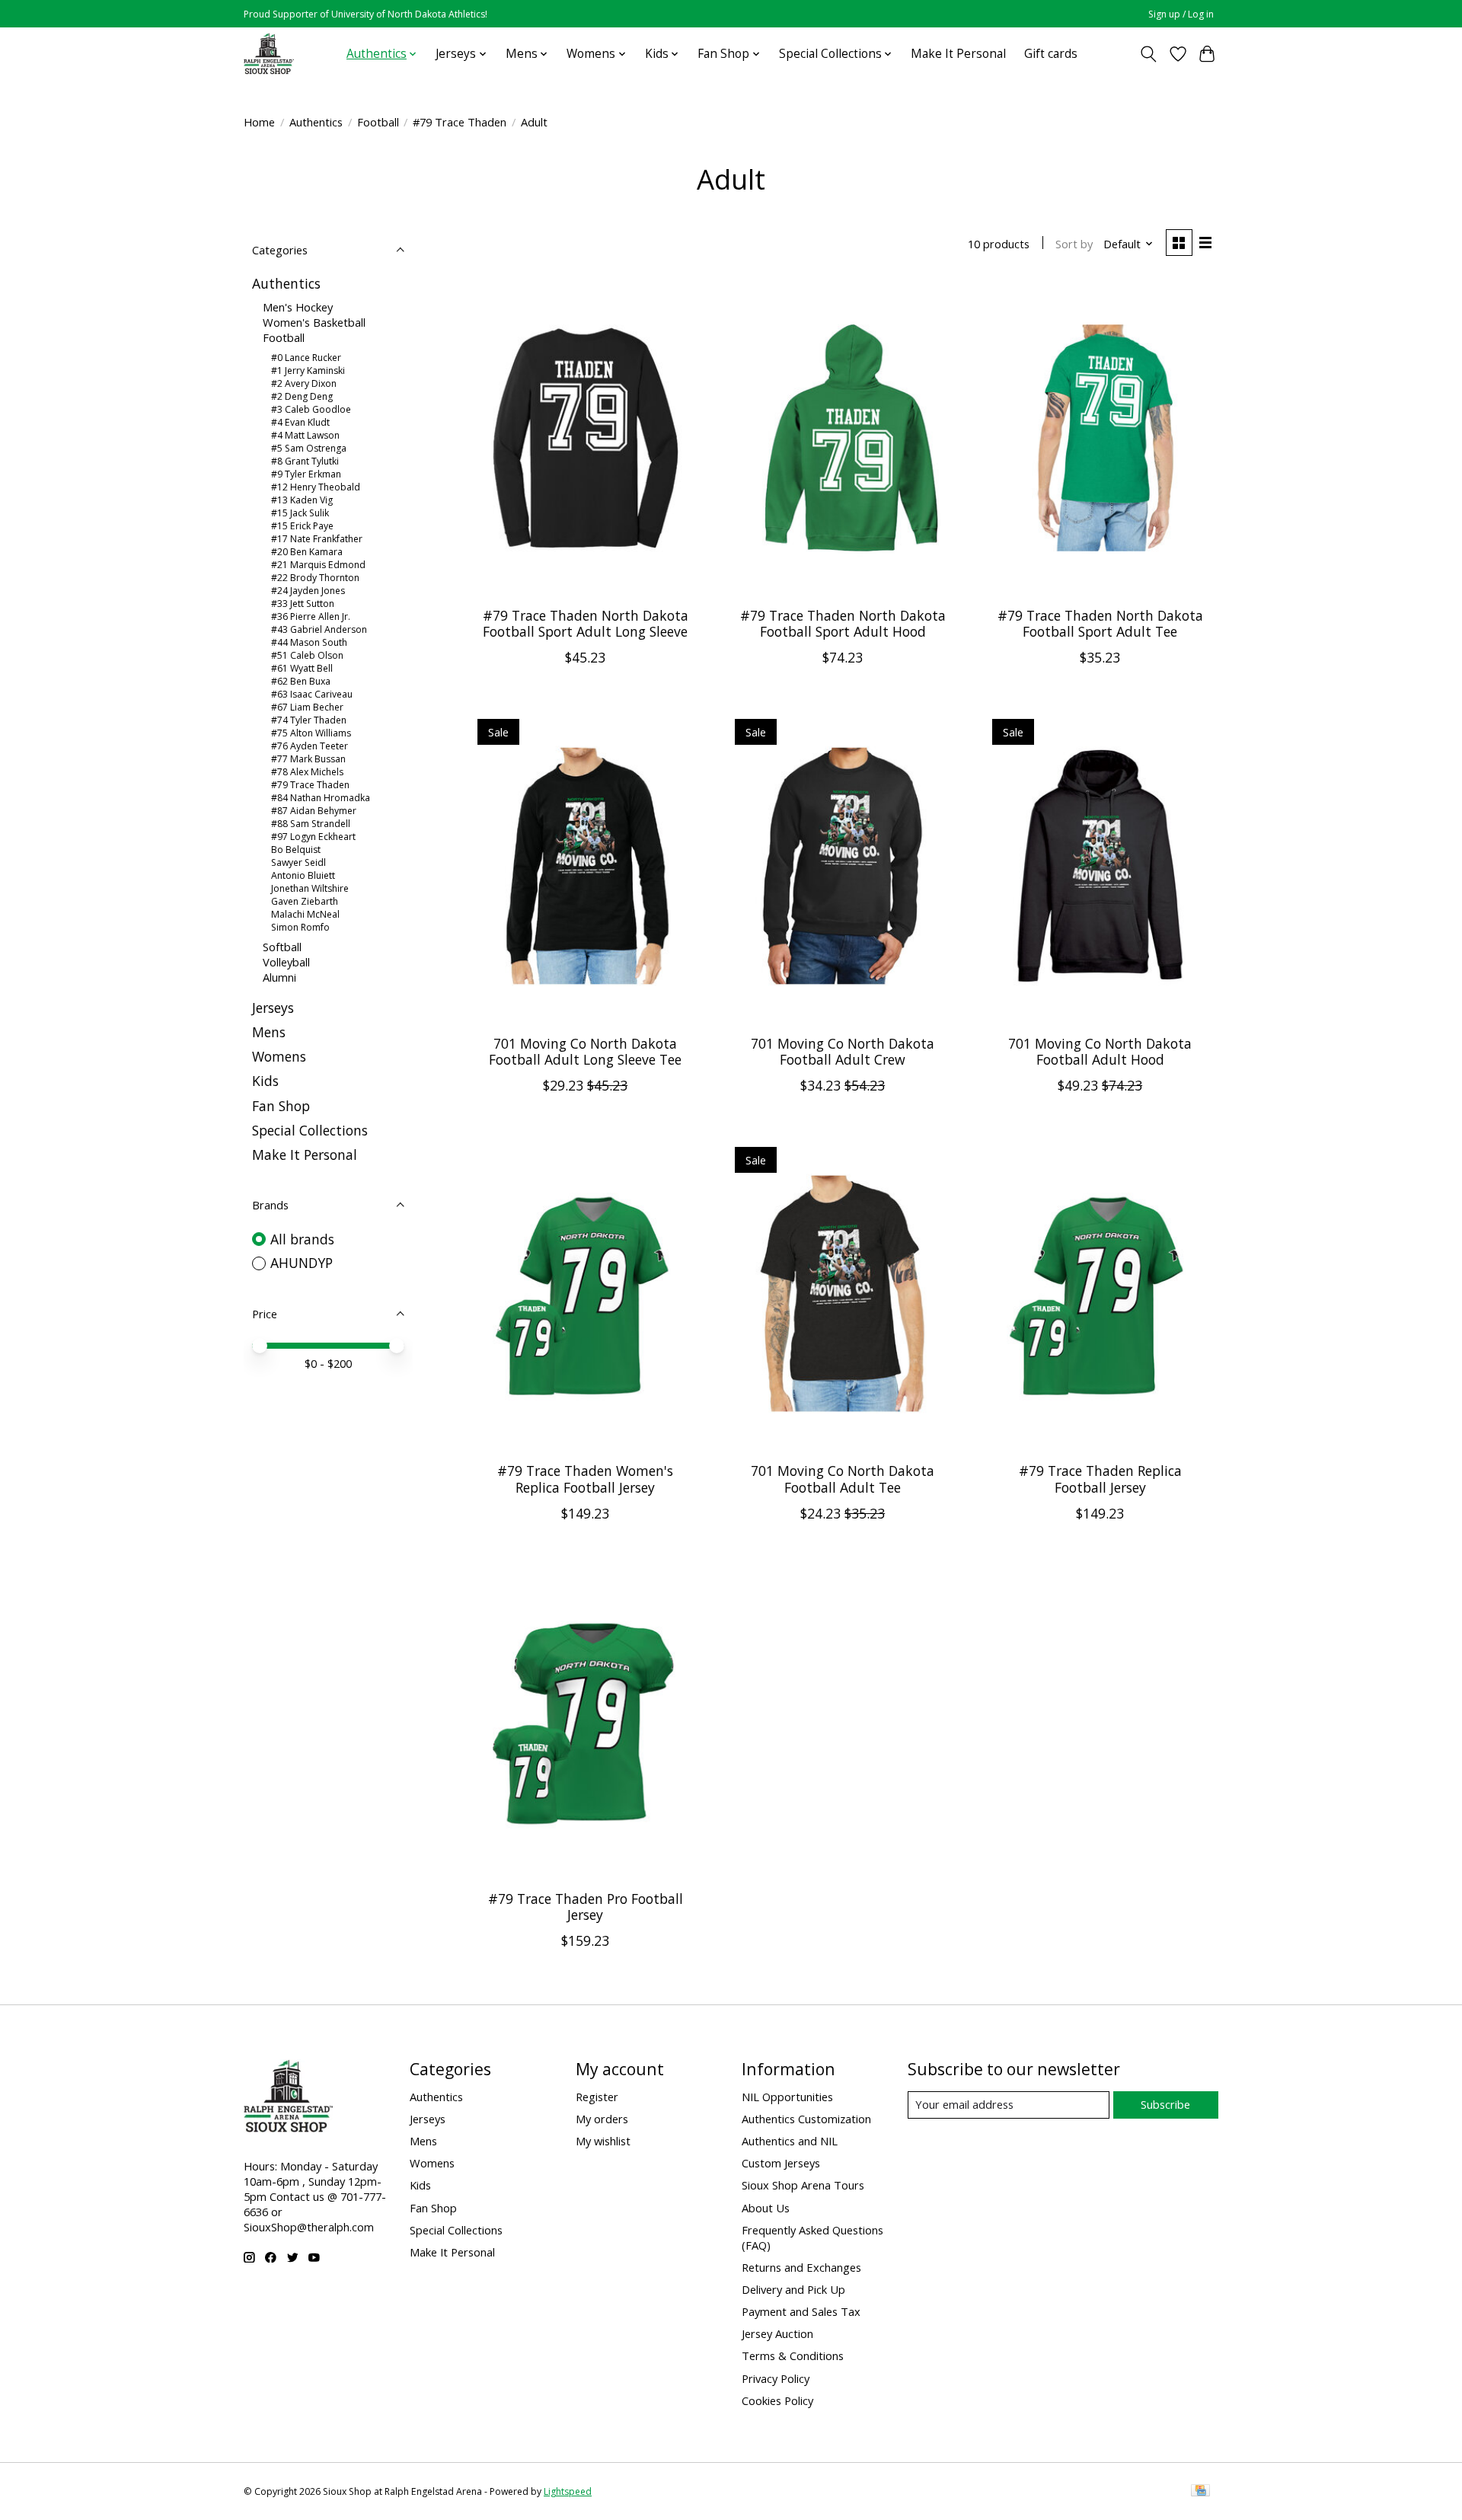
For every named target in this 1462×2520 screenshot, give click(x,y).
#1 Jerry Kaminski (308, 370)
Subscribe (1165, 2104)
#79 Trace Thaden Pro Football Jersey (586, 1907)
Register (597, 2097)
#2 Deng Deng (302, 396)
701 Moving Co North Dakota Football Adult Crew (843, 1051)
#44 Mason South (309, 642)
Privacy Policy (776, 2378)
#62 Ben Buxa (301, 681)
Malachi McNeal (305, 914)
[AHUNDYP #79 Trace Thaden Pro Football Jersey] (586, 1722)
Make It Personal (958, 54)
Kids (265, 1081)
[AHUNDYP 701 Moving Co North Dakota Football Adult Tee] (842, 1294)
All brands (302, 1239)
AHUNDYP (302, 1263)
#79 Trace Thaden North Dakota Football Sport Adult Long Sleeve (586, 623)
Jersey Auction (777, 2333)
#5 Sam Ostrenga (309, 448)
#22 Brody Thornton (315, 578)
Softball (282, 947)
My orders (602, 2119)
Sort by (1074, 244)
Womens (279, 1056)
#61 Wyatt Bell (302, 668)
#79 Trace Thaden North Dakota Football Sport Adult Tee (1100, 623)
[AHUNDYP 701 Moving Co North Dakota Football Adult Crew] (842, 866)
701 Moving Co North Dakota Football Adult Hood (1100, 1051)
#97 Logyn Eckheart (313, 837)
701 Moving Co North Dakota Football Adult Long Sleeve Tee (585, 1051)
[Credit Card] (1200, 2492)
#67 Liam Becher (307, 707)
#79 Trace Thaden (460, 122)
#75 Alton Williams (311, 733)
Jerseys (273, 1008)
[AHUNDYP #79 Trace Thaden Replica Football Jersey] (1100, 1294)
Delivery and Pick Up (793, 2289)
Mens (269, 1032)
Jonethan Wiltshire (310, 888)
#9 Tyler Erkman (306, 474)
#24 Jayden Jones (308, 591)
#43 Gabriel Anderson (319, 629)
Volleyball (286, 962)
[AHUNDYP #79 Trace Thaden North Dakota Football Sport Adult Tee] (1100, 438)
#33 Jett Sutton (303, 604)
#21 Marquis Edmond (318, 565)
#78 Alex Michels (307, 772)
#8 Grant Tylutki (305, 461)
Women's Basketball (314, 322)
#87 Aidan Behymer (314, 811)
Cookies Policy (777, 2400)
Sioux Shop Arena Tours (803, 2185)
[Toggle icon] (1149, 54)
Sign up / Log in (1181, 14)
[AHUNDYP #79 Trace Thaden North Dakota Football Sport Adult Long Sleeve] (586, 438)
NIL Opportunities (787, 2097)
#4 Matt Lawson (305, 435)
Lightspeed (568, 2491)
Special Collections (310, 1130)
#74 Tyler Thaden (309, 720)
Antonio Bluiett (303, 875)
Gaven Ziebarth (305, 901)
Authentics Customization (806, 2119)
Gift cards (1051, 54)
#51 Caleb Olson (307, 655)
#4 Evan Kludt (300, 422)
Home (259, 122)
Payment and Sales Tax (801, 2311)
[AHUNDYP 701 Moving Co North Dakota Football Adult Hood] (1100, 866)
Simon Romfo (300, 927)
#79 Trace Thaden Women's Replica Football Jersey (585, 1479)
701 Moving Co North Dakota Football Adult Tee (843, 1479)
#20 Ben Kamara (307, 552)
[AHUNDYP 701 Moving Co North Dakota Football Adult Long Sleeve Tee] (586, 866)
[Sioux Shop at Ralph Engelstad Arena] (269, 54)
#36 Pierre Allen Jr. (311, 616)
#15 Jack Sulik (300, 513)
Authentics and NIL (790, 2141)
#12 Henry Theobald (316, 487)
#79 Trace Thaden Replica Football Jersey (1100, 1479)
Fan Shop (281, 1106)
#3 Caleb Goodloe (311, 409)
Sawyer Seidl (298, 862)
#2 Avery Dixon (304, 383)
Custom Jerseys (781, 2163)
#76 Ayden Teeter (310, 746)
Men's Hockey (298, 307)
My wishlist (603, 2141)
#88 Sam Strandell (311, 824)
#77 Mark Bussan (308, 759)
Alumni (279, 977)
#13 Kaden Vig (302, 500)
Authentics (316, 122)
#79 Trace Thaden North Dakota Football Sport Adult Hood (843, 623)
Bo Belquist (296, 850)
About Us (766, 2208)
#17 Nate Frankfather (317, 539)
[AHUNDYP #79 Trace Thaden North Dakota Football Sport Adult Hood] (842, 438)
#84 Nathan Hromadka (321, 798)
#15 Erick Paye (302, 526)
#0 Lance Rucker (306, 358)
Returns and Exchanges (801, 2267)
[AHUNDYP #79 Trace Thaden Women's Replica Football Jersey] (586, 1294)
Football (378, 122)
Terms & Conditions (793, 2356)
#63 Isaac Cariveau (312, 694)
